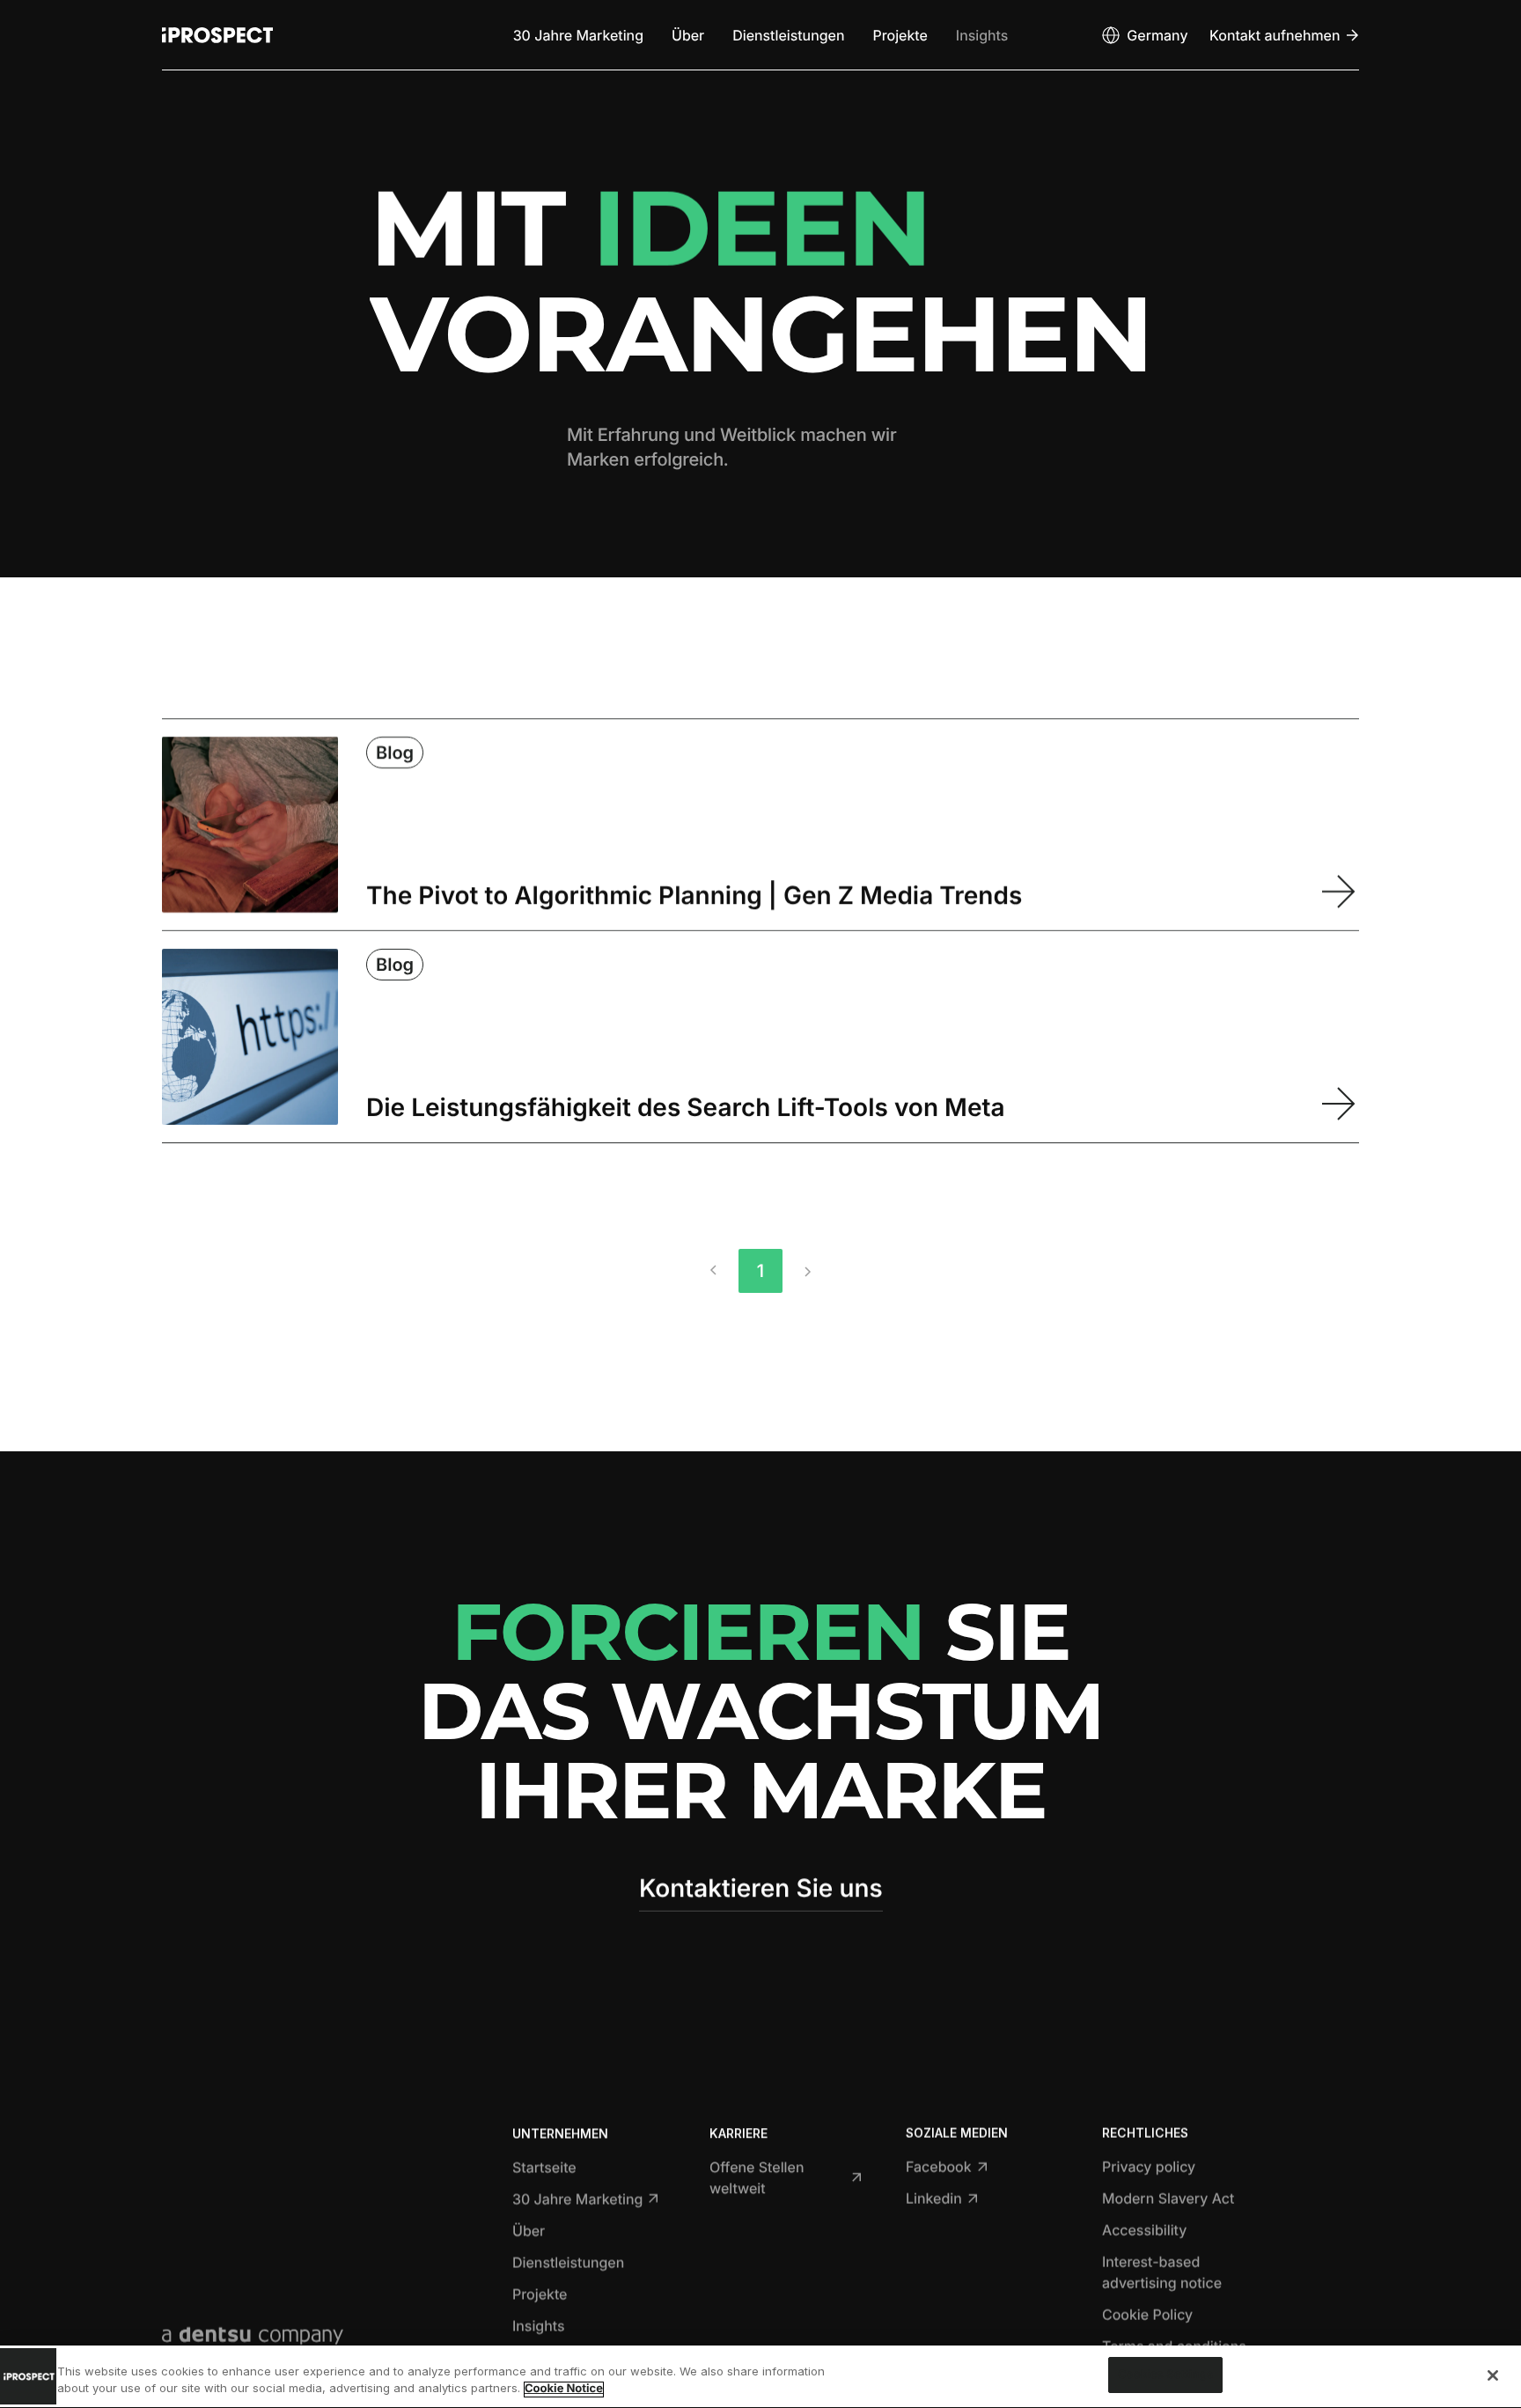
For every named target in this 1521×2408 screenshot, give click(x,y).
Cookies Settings (1165, 2375)
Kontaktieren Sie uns (761, 1888)
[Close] (1493, 2375)
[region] (760, 2377)
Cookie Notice (564, 2390)
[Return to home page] (217, 35)
